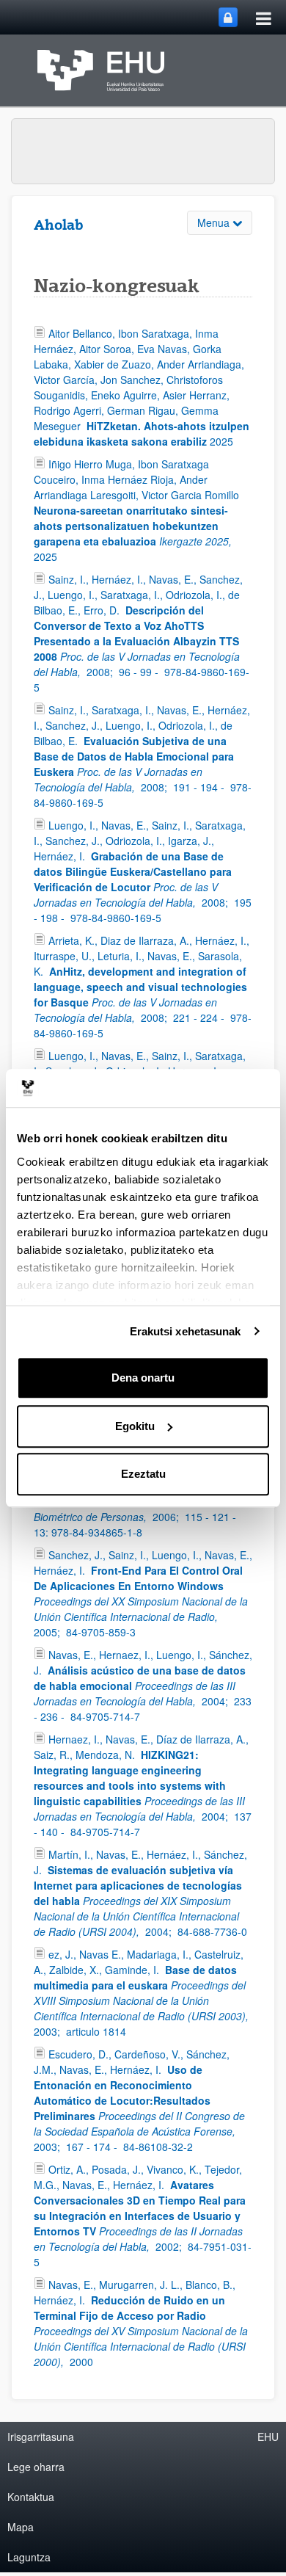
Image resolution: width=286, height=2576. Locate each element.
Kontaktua (31, 2497)
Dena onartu (143, 1378)
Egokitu (135, 1426)
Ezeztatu (143, 1474)
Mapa (21, 2527)
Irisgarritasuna (41, 2437)
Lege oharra (36, 2467)
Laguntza (29, 2557)
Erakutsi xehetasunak (186, 1331)
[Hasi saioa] (228, 17)
